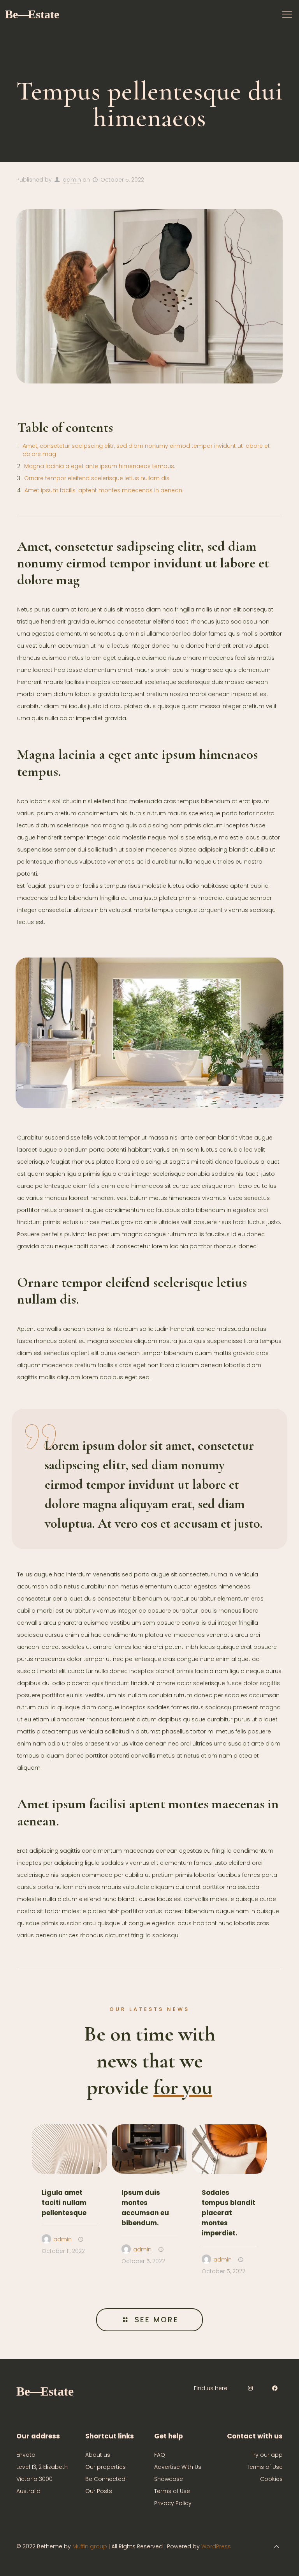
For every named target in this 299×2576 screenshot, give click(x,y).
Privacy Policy (173, 2503)
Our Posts (99, 2491)
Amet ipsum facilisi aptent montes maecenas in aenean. (104, 490)
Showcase (169, 2479)
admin (72, 180)
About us (98, 2455)
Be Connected (105, 2479)
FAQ (160, 2455)
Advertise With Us (178, 2467)
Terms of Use (172, 2491)
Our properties (106, 2467)
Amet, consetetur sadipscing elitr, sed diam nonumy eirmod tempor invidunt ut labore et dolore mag (146, 450)
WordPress (216, 2546)
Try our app (267, 2455)
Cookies (271, 2479)
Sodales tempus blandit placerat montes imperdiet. (229, 2213)
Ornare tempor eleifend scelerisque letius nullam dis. (97, 478)
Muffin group (90, 2546)
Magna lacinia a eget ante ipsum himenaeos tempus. (100, 466)
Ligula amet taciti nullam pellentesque (64, 2203)
